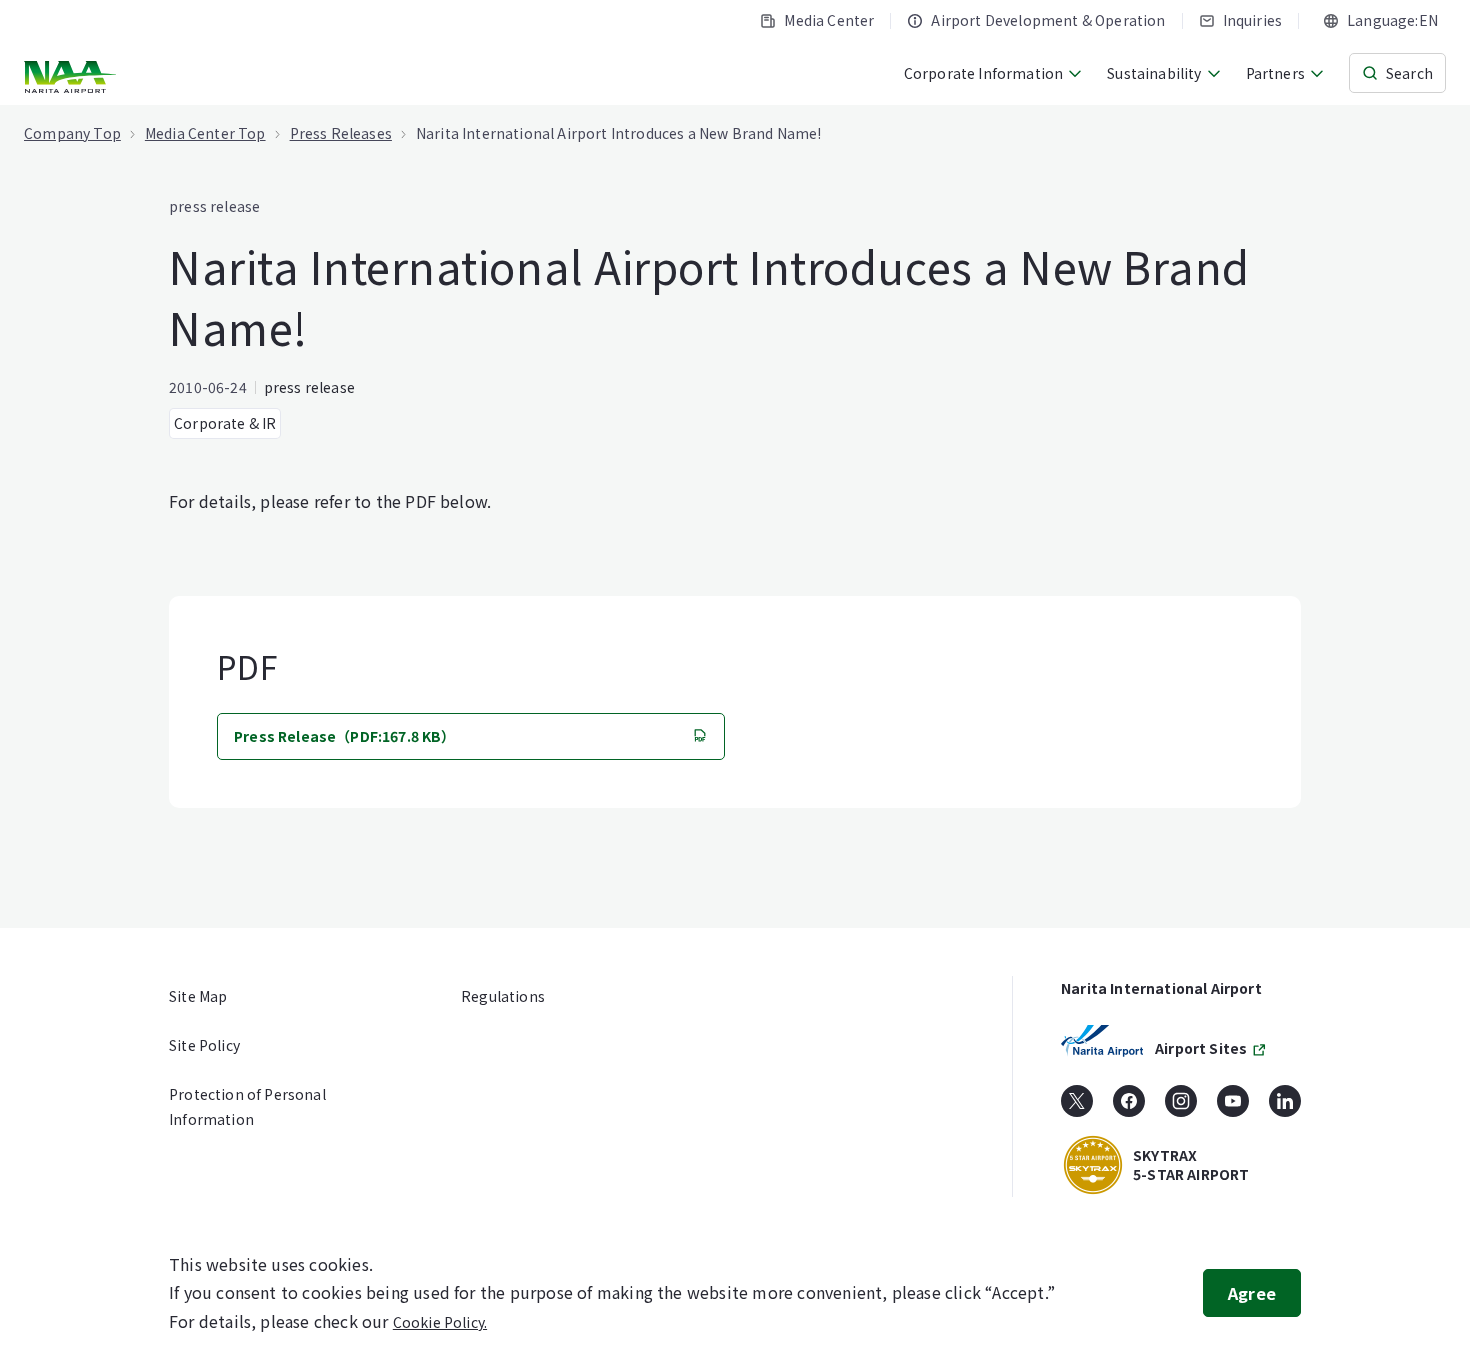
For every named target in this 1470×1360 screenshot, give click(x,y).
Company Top (72, 133)
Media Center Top (205, 133)
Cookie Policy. (440, 1322)
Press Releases (341, 133)
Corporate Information (984, 73)
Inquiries (1253, 20)
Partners (1275, 73)
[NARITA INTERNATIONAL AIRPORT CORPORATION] (72, 77)
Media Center (829, 20)
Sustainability (1154, 73)
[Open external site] (1077, 1108)
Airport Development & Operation (1048, 20)
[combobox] (1380, 20)
